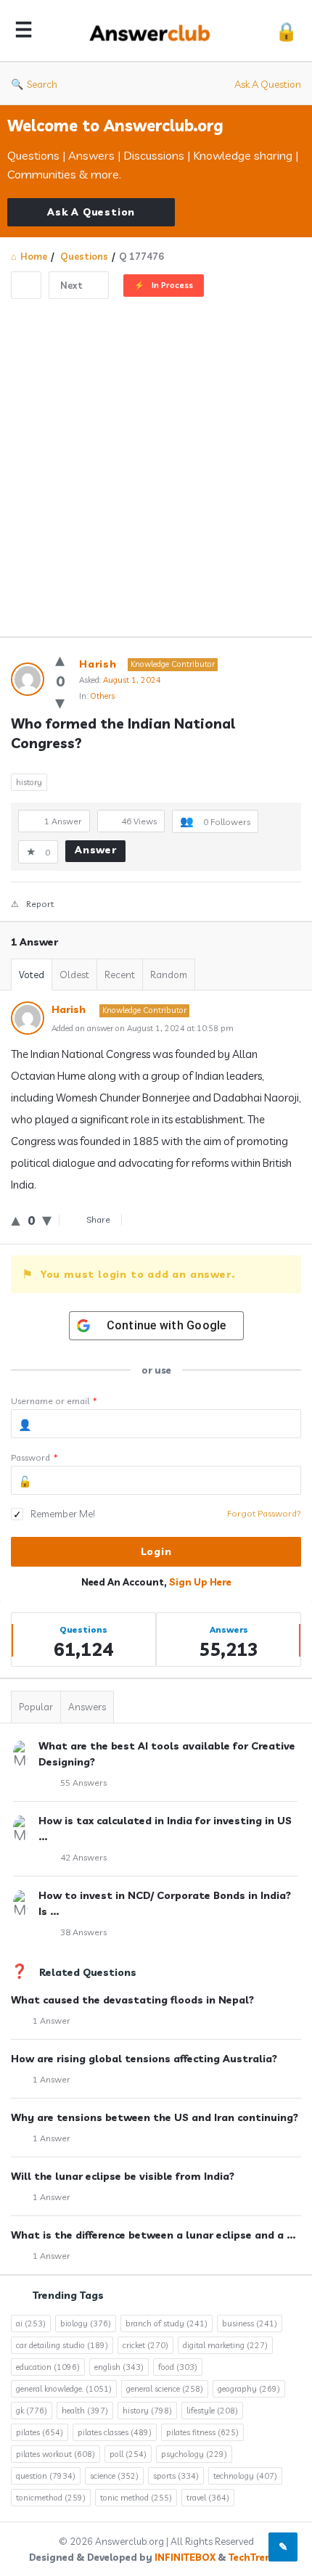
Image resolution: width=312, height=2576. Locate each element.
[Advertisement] (156, 462)
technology (245, 2476)
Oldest (74, 975)
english (119, 2367)
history (29, 782)
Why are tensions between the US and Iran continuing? (155, 2117)
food (178, 2367)
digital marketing (225, 2345)
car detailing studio (62, 2345)
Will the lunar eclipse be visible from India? (123, 2176)
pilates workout (56, 2454)
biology (86, 2323)
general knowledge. (64, 2389)
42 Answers (83, 1857)
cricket (145, 2345)
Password (34, 1457)
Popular (36, 1707)
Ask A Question (268, 84)
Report (40, 904)
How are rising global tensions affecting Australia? (144, 2059)
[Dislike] (60, 702)
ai (31, 2323)
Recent (120, 975)
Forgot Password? (264, 1513)
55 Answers (83, 1783)
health (85, 2411)
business (250, 2323)
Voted (32, 975)
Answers (87, 1707)
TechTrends (256, 2557)
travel (208, 2498)
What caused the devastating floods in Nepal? (132, 2000)
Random (169, 975)
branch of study (167, 2323)
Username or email (54, 1401)
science (114, 2476)
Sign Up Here (200, 1582)
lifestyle (212, 2411)
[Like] (60, 659)
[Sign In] (286, 31)
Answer (96, 850)
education (48, 2367)
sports (176, 2476)
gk (32, 2411)
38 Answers (83, 1932)
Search (42, 84)
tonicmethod (51, 2498)
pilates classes (115, 2432)
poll (128, 2454)
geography (249, 2389)
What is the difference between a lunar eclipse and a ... (153, 2235)
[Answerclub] (154, 31)
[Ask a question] (283, 2547)
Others (102, 696)
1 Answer (52, 2021)
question (46, 2476)
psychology (194, 2454)
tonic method (136, 2498)
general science (165, 2389)
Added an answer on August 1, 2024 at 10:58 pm (143, 1028)
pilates (40, 2432)
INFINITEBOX (185, 2557)
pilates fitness (202, 2432)
